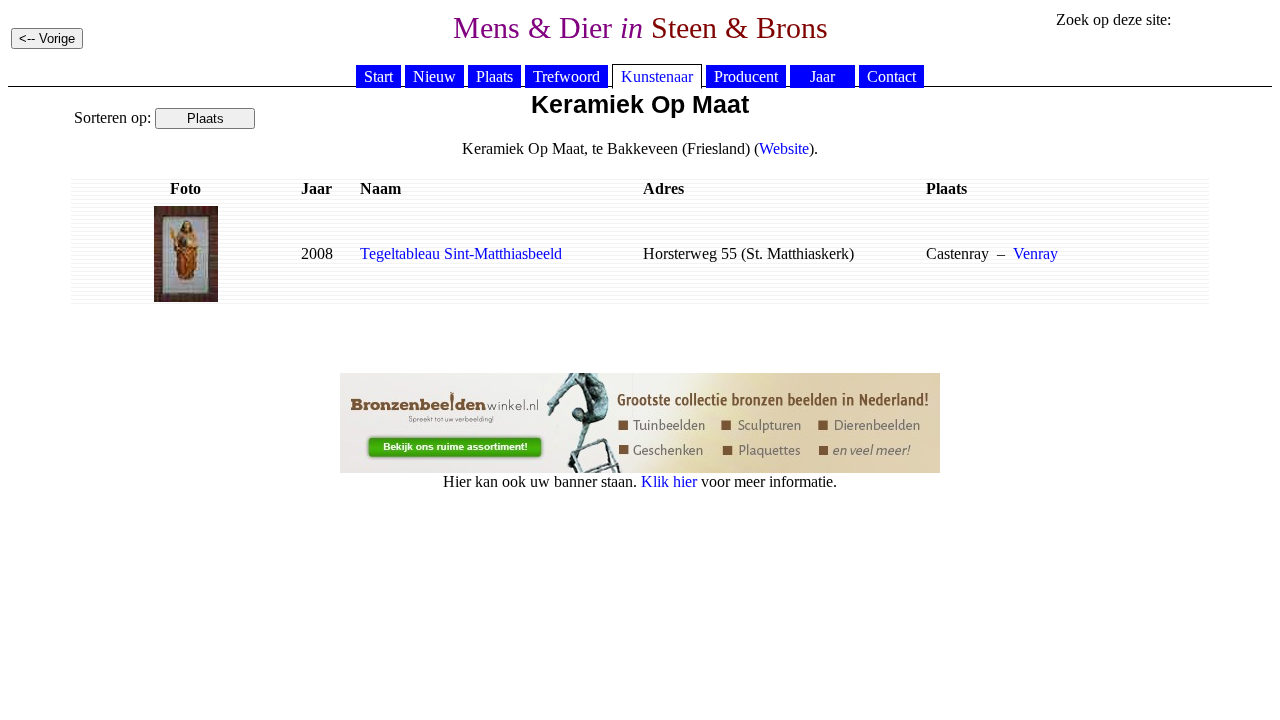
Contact (891, 76)
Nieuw (434, 76)
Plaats (494, 76)
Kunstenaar (657, 76)
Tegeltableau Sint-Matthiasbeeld (461, 253)
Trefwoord (566, 76)
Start (378, 76)
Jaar (822, 76)
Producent (746, 76)
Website (784, 148)
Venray (1035, 253)
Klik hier (669, 481)
